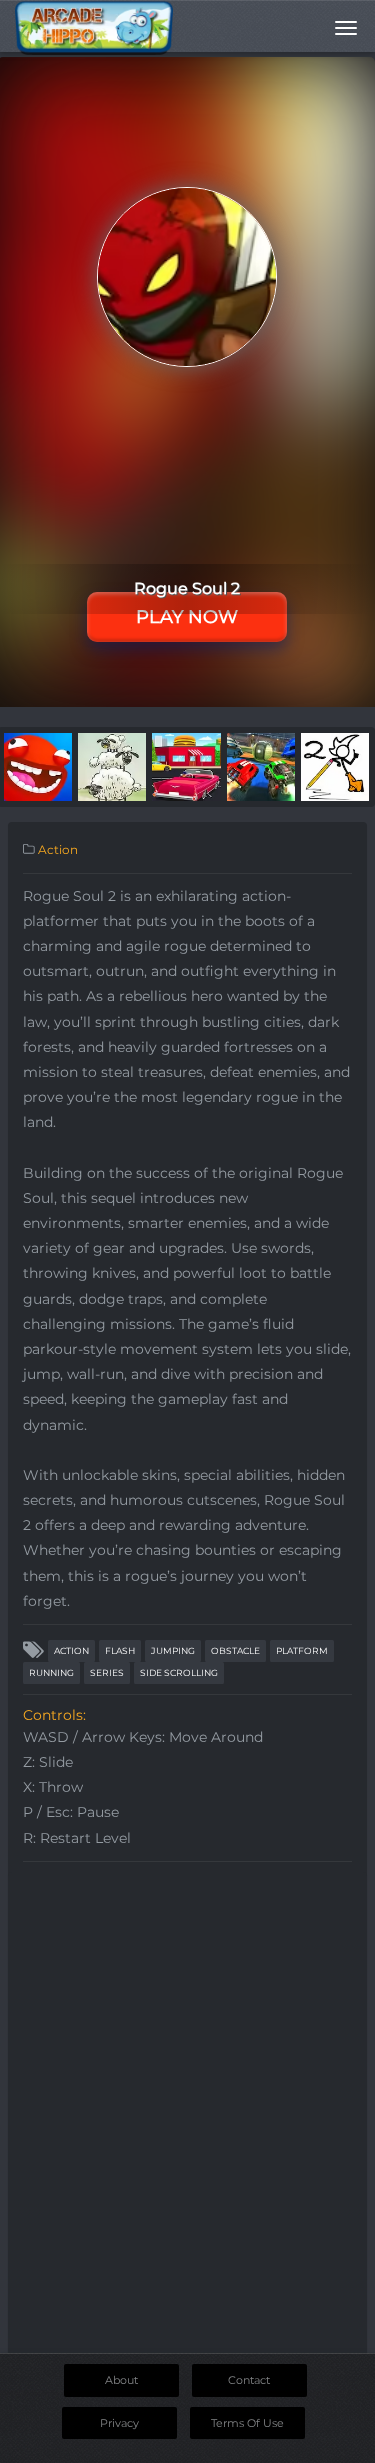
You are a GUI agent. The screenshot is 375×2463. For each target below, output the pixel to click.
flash (120, 1650)
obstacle (235, 1650)
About (121, 2380)
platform (302, 1650)
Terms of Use (247, 2423)
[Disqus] (187, 2122)
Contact (249, 2380)
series (107, 1672)
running (51, 1672)
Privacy (119, 2423)
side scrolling (179, 1672)
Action (58, 849)
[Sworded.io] (38, 766)
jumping (173, 1650)
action (71, 1650)
